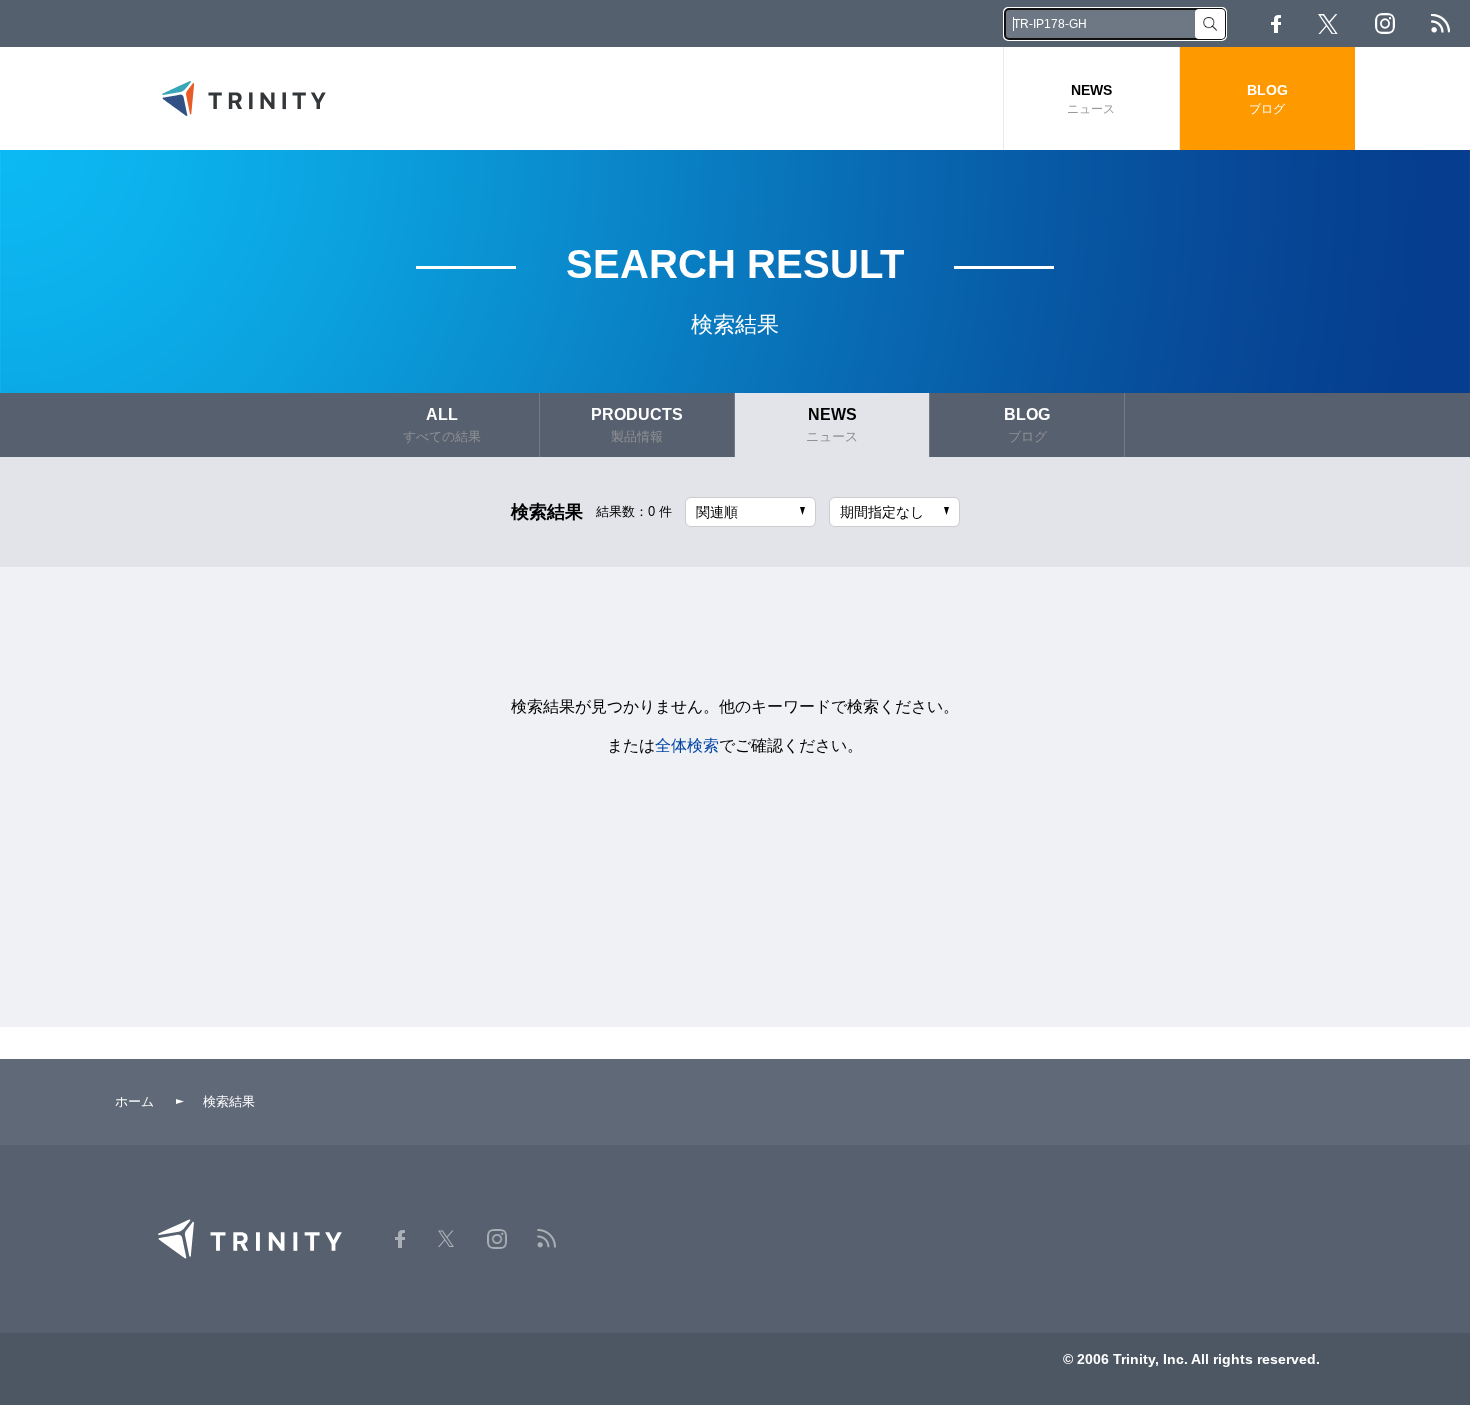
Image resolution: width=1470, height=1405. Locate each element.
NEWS (1091, 99)
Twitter (1328, 24)
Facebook (1276, 24)
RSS (1440, 23)
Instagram (1385, 23)
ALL (442, 425)
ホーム (134, 1101)
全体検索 (687, 745)
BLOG (1267, 99)
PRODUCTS (637, 425)
